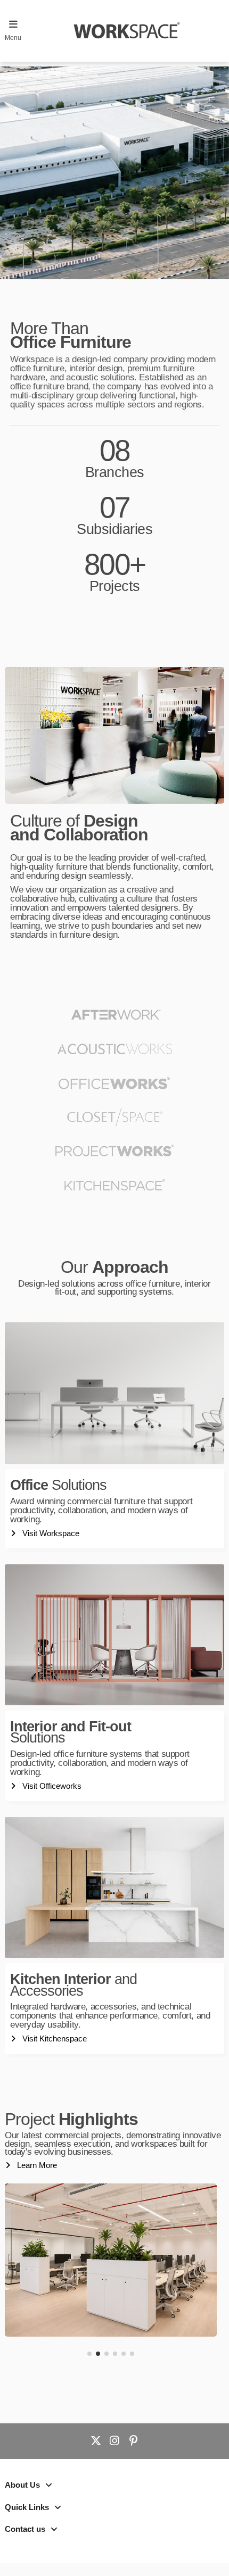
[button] (89, 2354)
